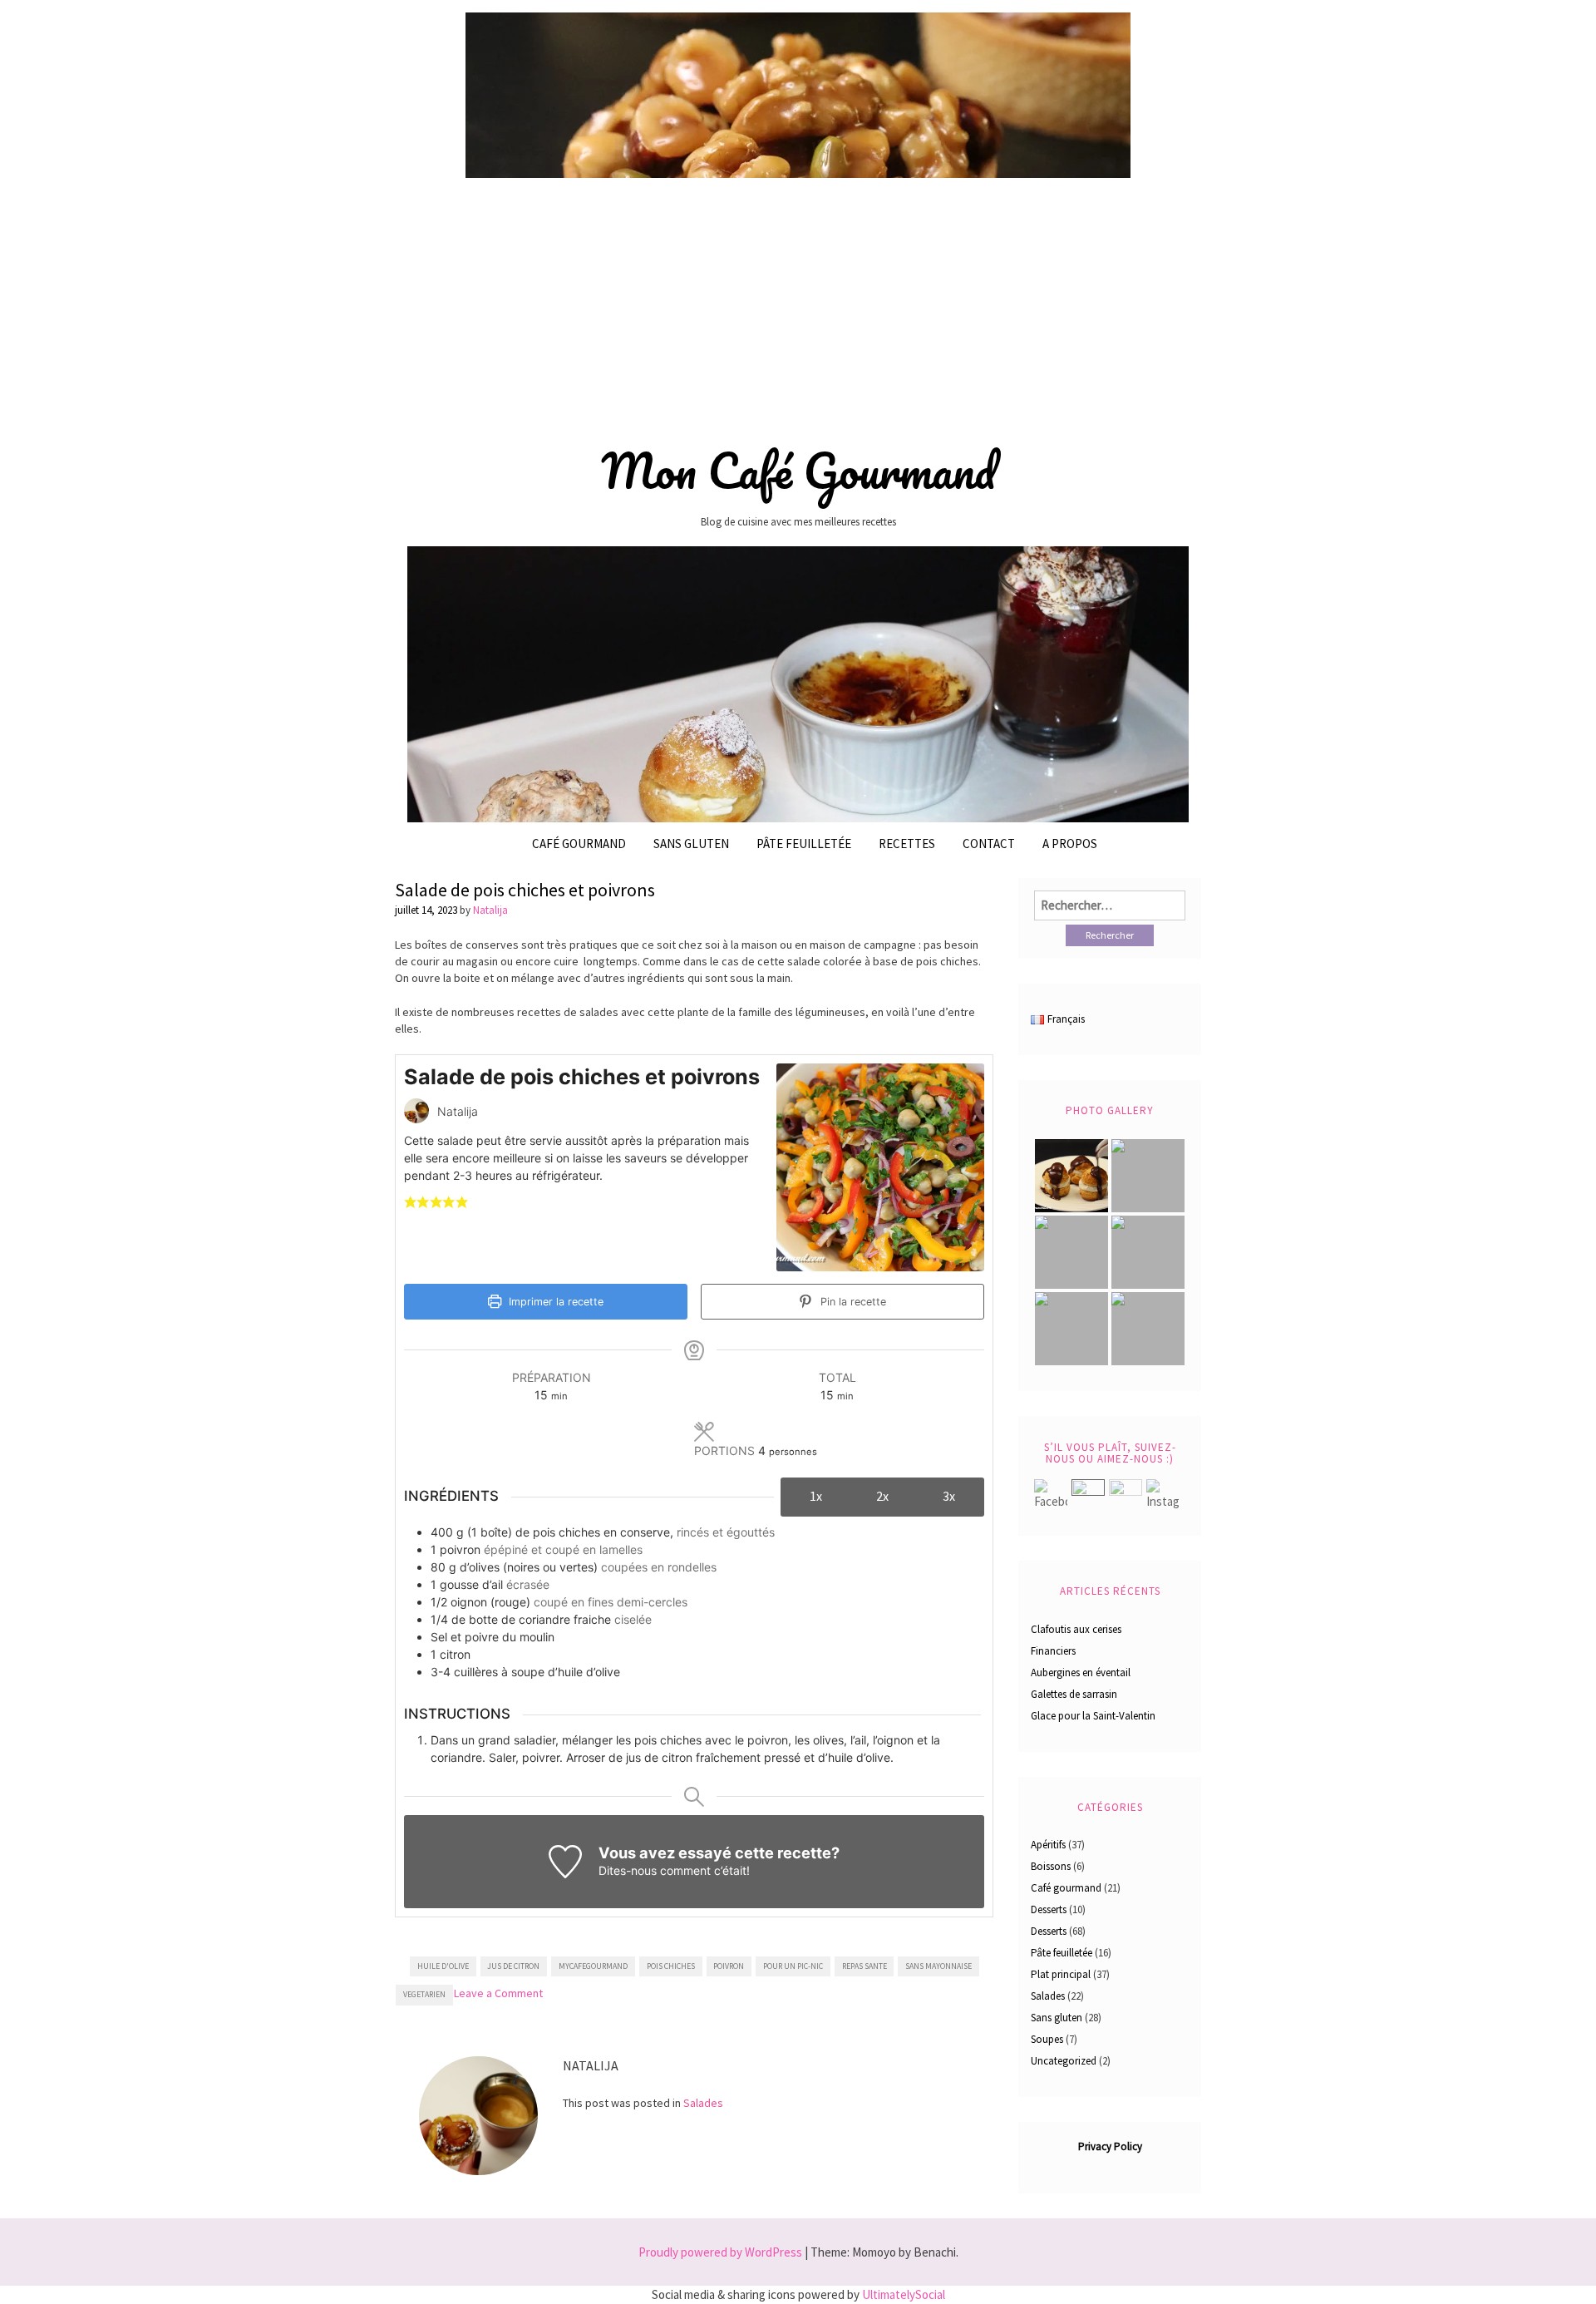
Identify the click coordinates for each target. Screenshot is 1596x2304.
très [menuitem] (557, 945)
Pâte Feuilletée (804, 844)
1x (816, 1496)
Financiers (1053, 1651)
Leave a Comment (498, 1993)
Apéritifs (1048, 1845)
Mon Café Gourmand (798, 471)
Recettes (907, 844)
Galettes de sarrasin (1074, 1694)
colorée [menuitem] (842, 961)
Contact (989, 844)
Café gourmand (579, 844)
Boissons (1051, 1866)
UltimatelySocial (904, 2294)
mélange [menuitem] (533, 978)
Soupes (1047, 2039)
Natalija (490, 910)
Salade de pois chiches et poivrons (525, 890)
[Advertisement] (798, 305)
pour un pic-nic (793, 1966)
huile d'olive (443, 1966)
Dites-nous (628, 1870)
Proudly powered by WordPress (720, 2252)
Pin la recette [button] (852, 1302)
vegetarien (424, 1994)
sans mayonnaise (938, 1966)
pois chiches (671, 1966)
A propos (1070, 844)
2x (882, 1496)
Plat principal (1061, 1974)
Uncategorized (1064, 2061)
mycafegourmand (593, 1966)
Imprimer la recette (554, 1302)
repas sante (864, 1966)
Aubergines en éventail (1081, 1672)
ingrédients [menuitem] (656, 978)
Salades (703, 2103)
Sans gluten (691, 844)
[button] (410, 1201)
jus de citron (513, 1966)
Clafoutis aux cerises (1076, 1629)
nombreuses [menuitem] (483, 1012)
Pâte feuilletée (1062, 1953)
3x (949, 1496)
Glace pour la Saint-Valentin (1093, 1716)
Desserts (1049, 1909)
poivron (729, 1966)
